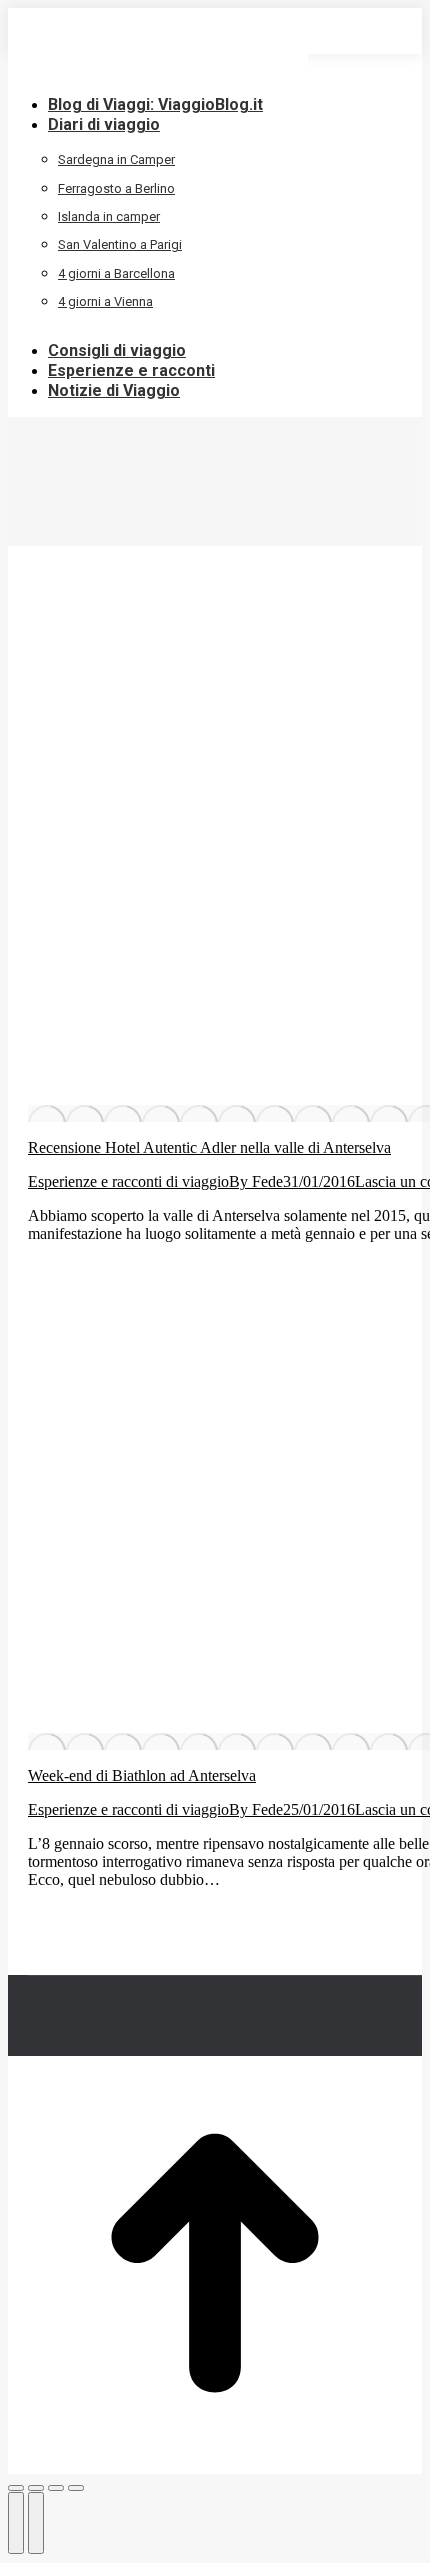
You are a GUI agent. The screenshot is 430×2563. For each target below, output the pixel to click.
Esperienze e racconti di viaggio (128, 1181)
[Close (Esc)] (16, 2488)
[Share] (36, 2488)
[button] (158, 74)
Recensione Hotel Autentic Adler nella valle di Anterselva (209, 1147)
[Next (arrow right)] (36, 2523)
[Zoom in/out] (76, 2488)
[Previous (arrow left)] (16, 2523)
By (256, 1181)
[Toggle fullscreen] (56, 2488)
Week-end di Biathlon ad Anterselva (142, 1775)
